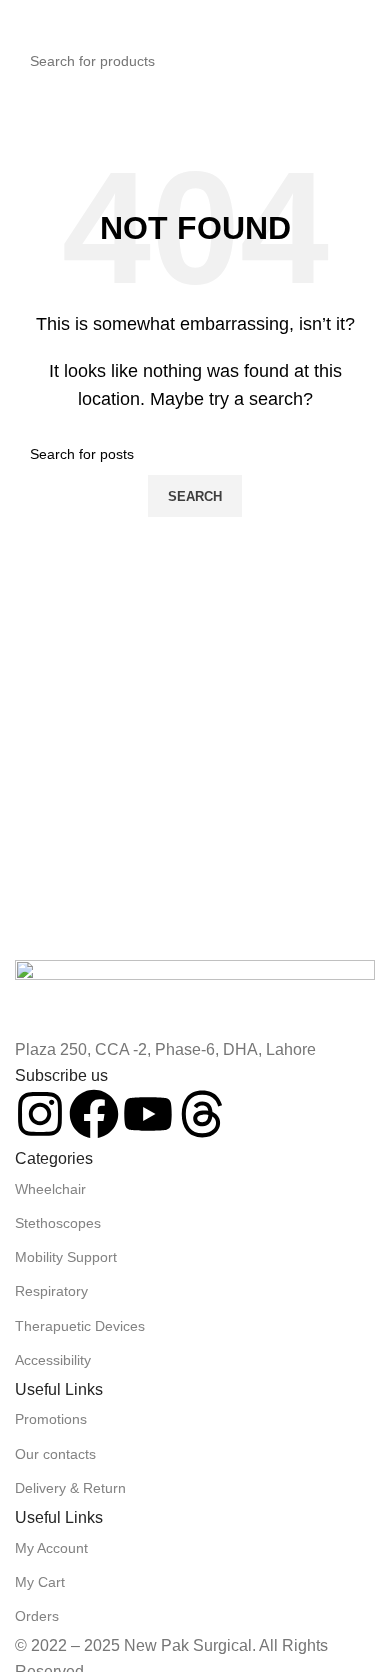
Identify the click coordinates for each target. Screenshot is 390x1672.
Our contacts (55, 1454)
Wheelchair (50, 1189)
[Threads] (202, 1114)
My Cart (40, 1582)
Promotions (51, 1419)
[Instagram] (40, 1114)
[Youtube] (148, 1114)
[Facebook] (94, 1114)
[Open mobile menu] (23, 20)
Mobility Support (66, 1257)
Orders (37, 1616)
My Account (51, 1548)
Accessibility (53, 1360)
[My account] (367, 20)
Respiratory (51, 1291)
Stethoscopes (58, 1223)
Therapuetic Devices (80, 1326)
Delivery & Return (70, 1488)
